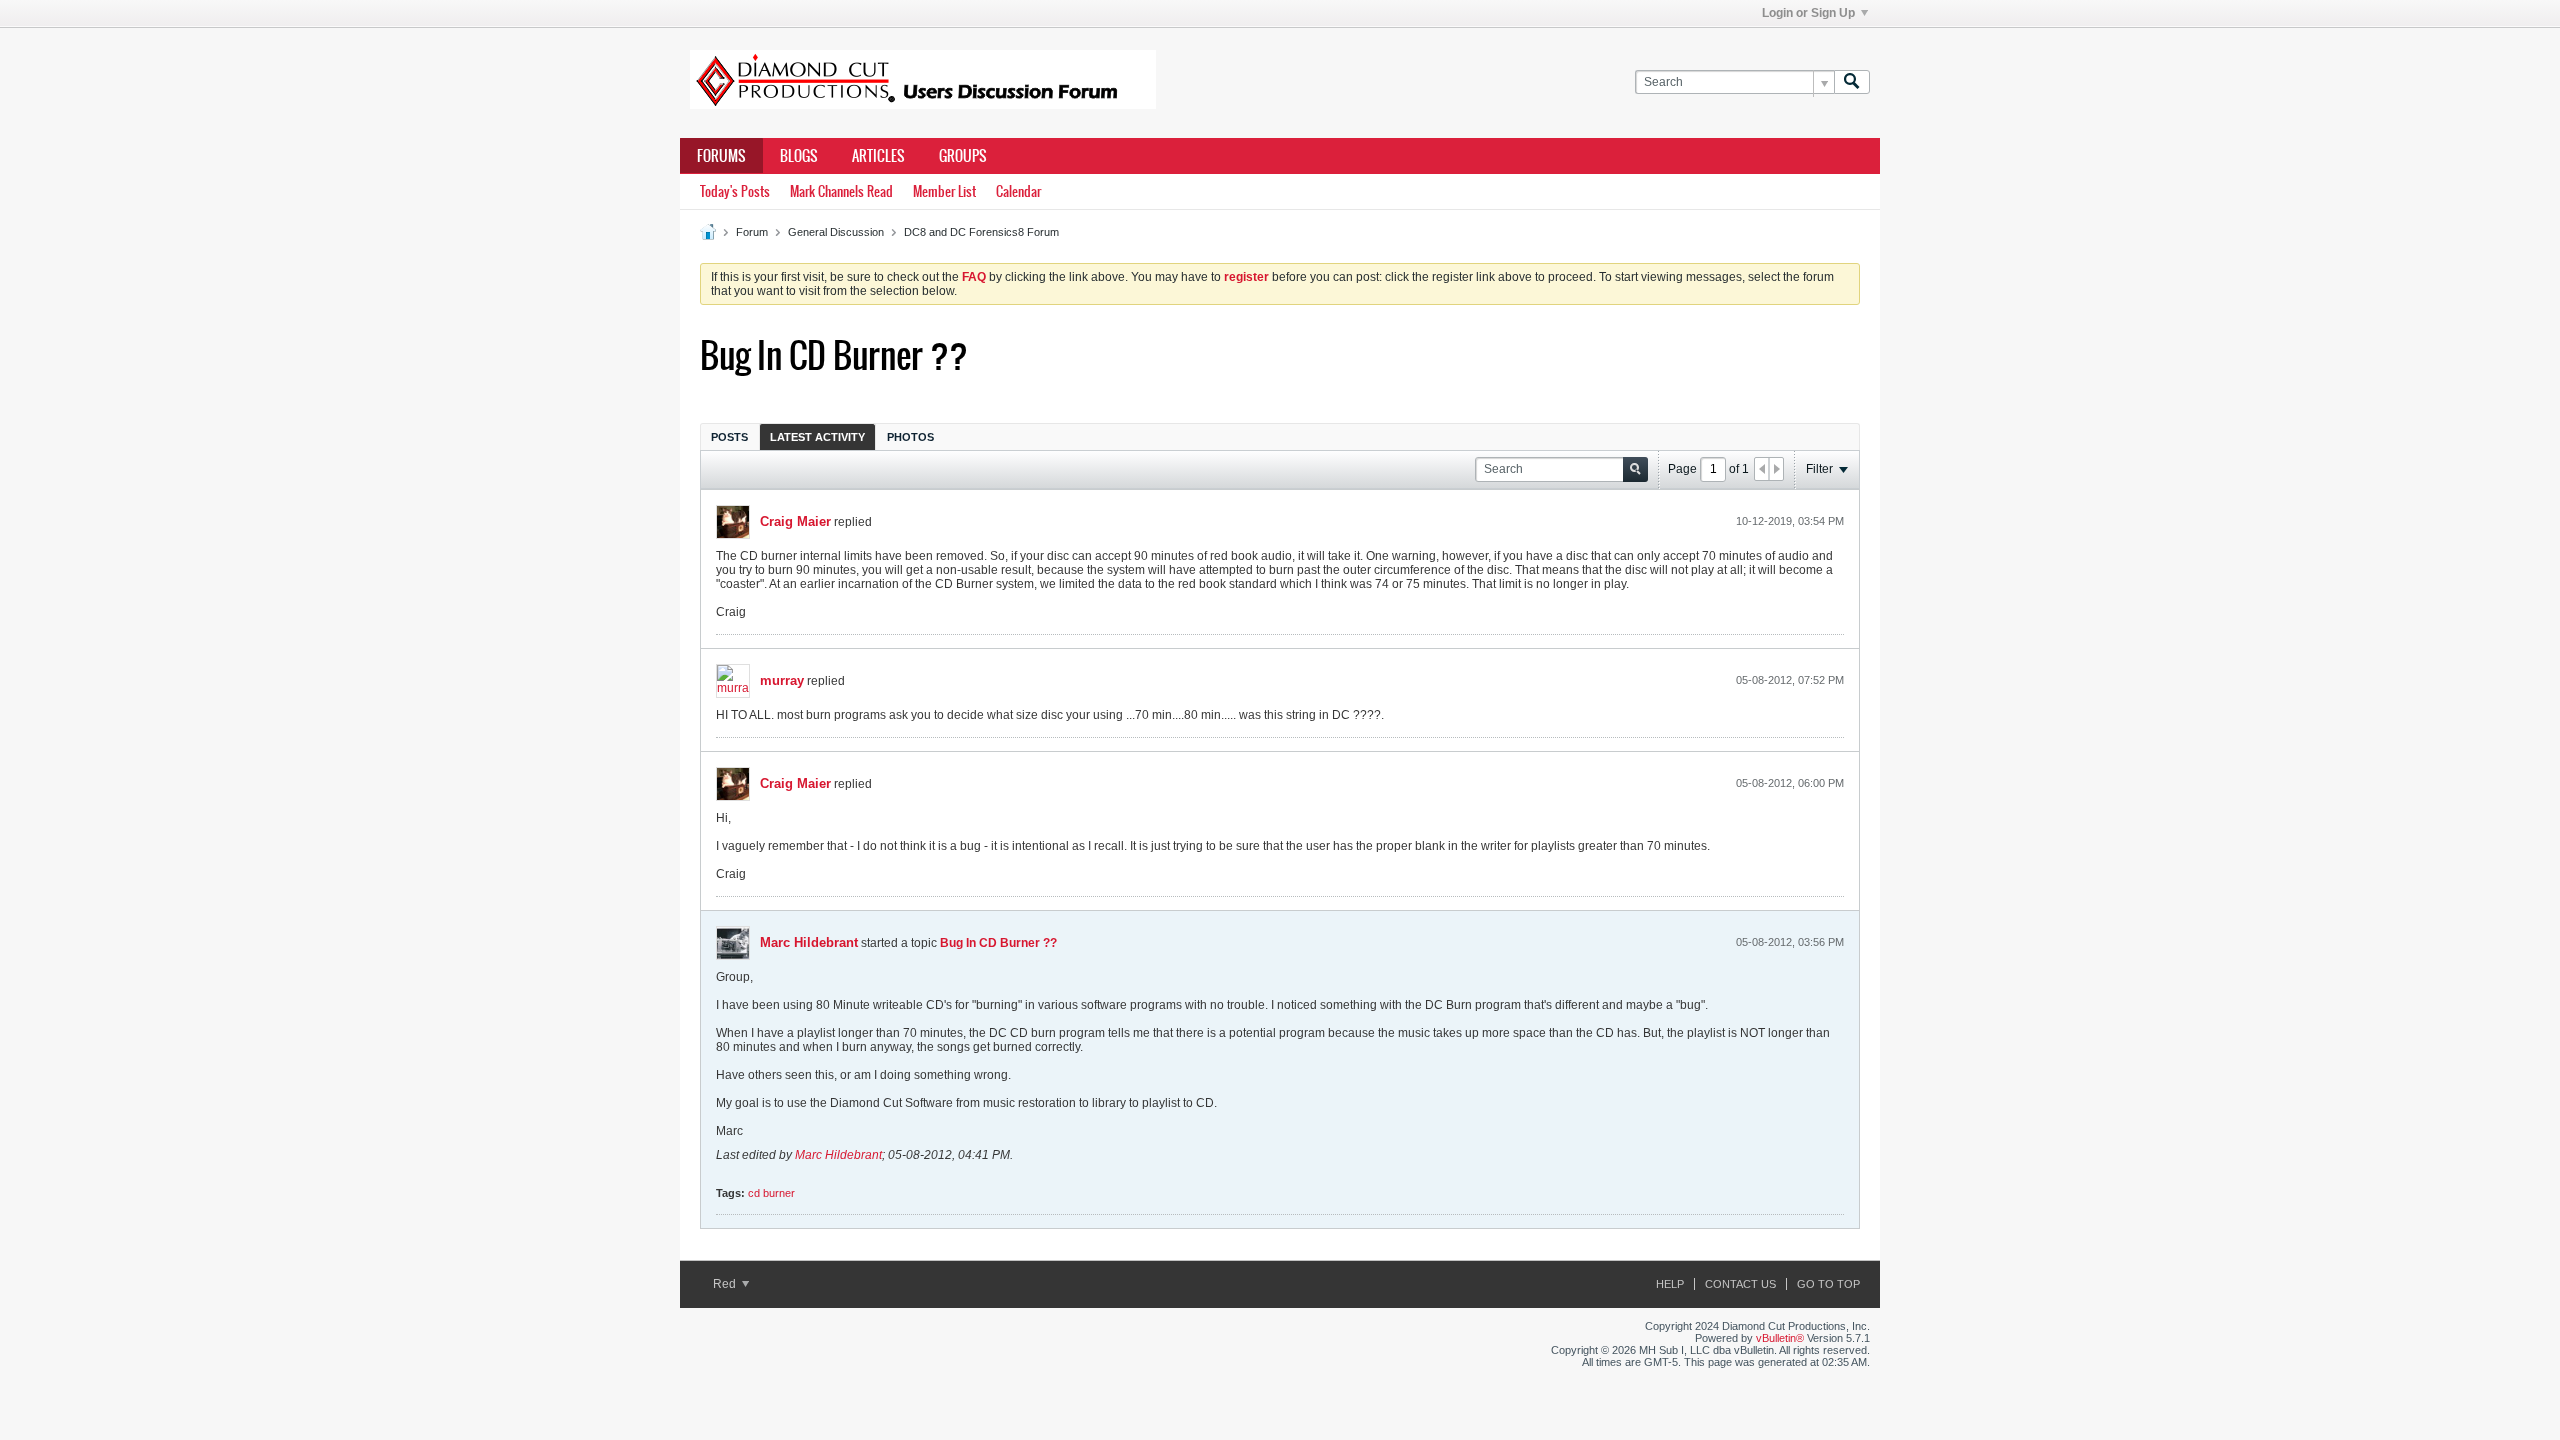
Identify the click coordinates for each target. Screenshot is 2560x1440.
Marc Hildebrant (809, 942)
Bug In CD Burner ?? (998, 943)
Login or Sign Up (1808, 13)
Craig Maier (795, 521)
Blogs (799, 156)
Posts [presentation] (729, 437)
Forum (752, 232)
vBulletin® (1780, 1338)
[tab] (729, 436)
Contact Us (1740, 1284)
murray (782, 680)
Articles (878, 156)
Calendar (1018, 191)
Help (1670, 1284)
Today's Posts (735, 191)
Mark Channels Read (841, 191)
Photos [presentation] (910, 437)
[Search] (1852, 82)
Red (726, 1284)
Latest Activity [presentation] (817, 437)
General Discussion (836, 232)
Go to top (1828, 1284)
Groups (963, 156)
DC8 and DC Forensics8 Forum (981, 232)
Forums (721, 156)
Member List (944, 191)
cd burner (771, 1193)
